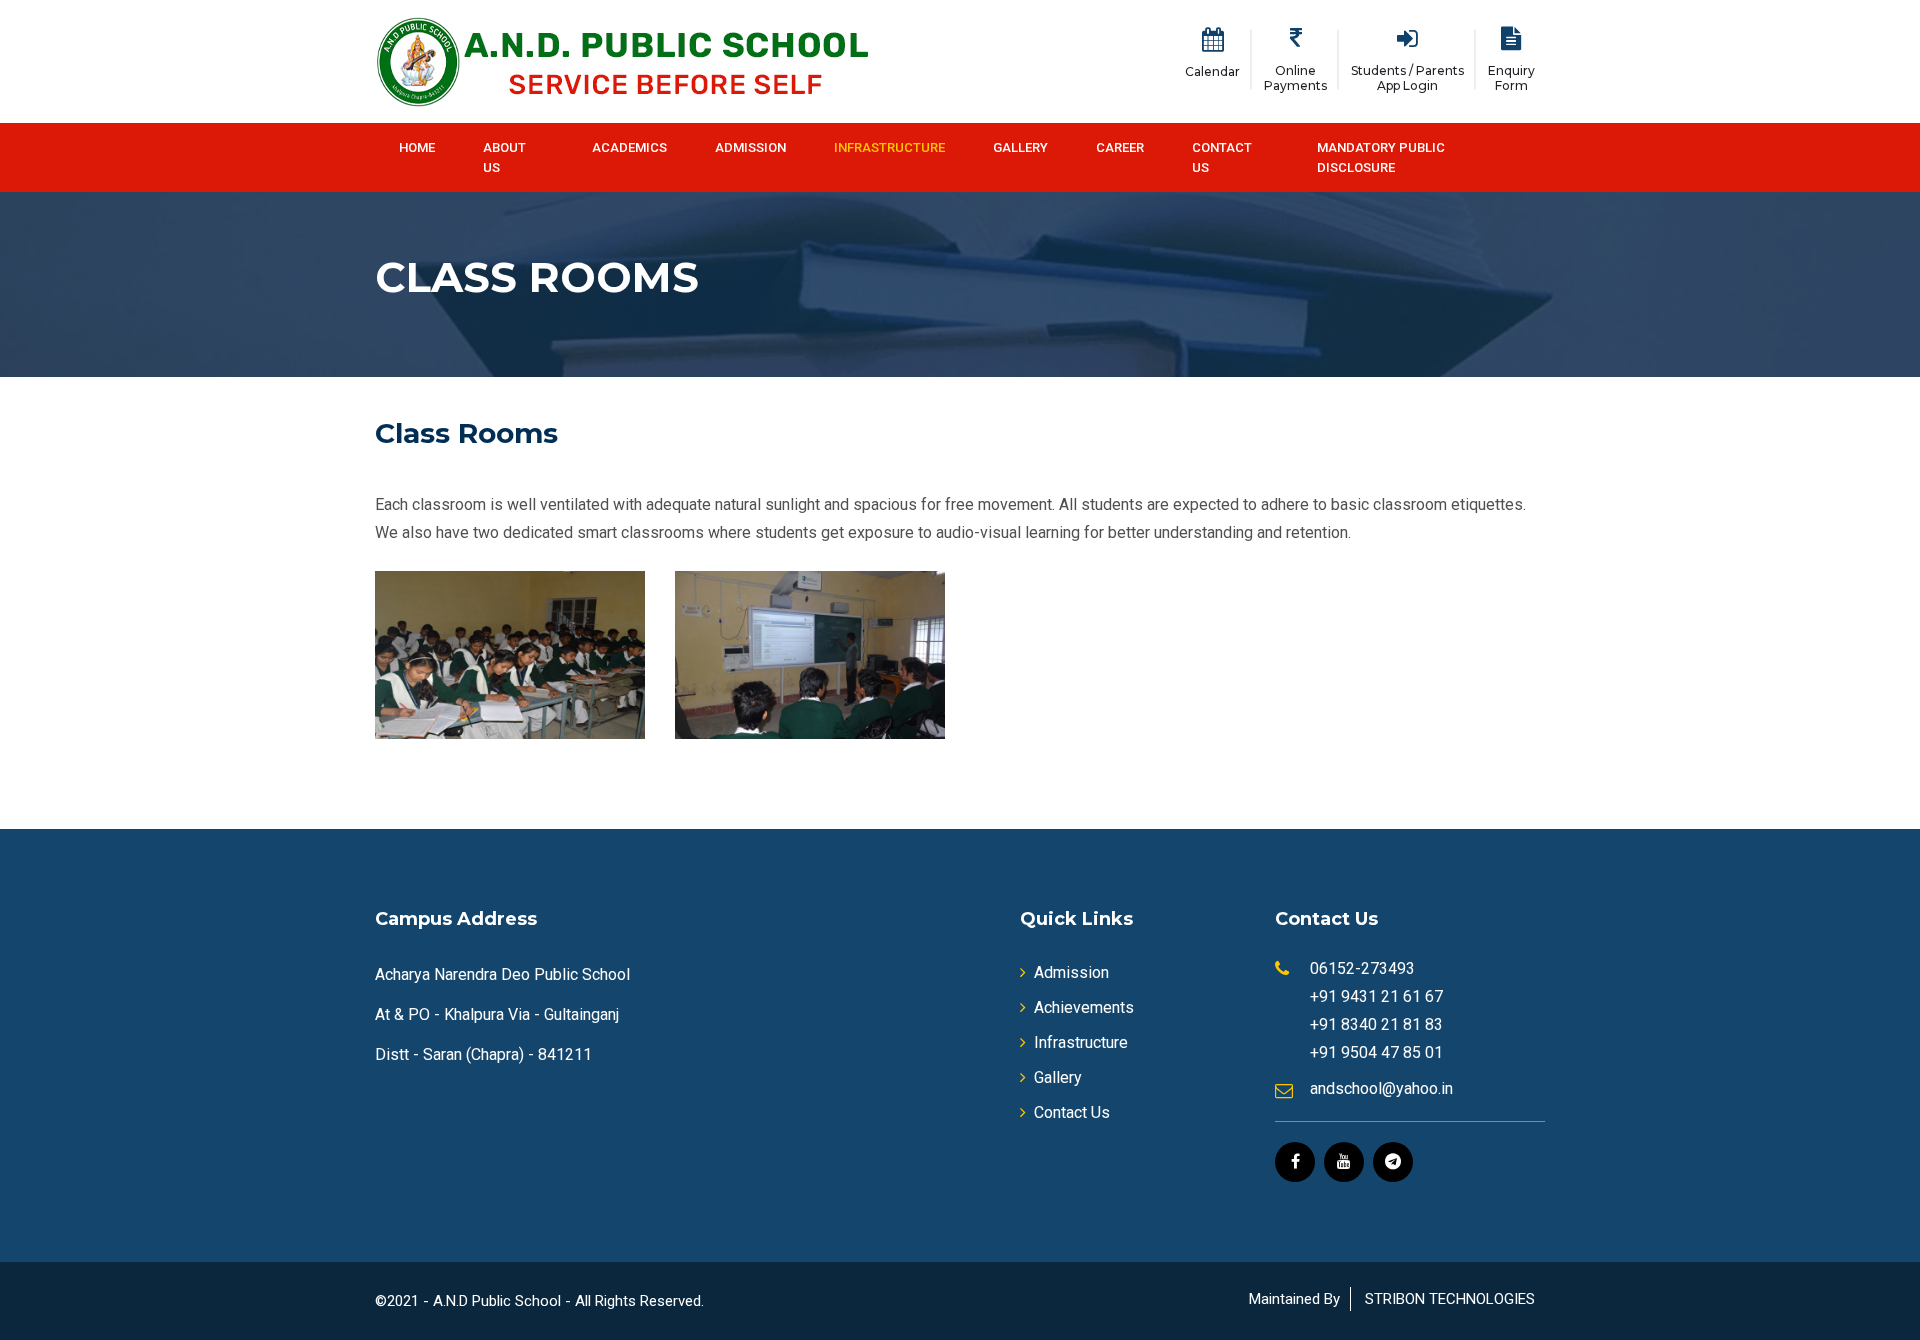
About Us (504, 157)
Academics (629, 147)
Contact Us (1222, 157)
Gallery (1020, 147)
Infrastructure (889, 147)
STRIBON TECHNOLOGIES (1450, 1299)
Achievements (1084, 1007)
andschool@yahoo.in (1381, 1088)
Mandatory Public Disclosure (1381, 157)
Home (417, 147)
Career (1120, 147)
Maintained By (1294, 1299)
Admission (750, 147)
